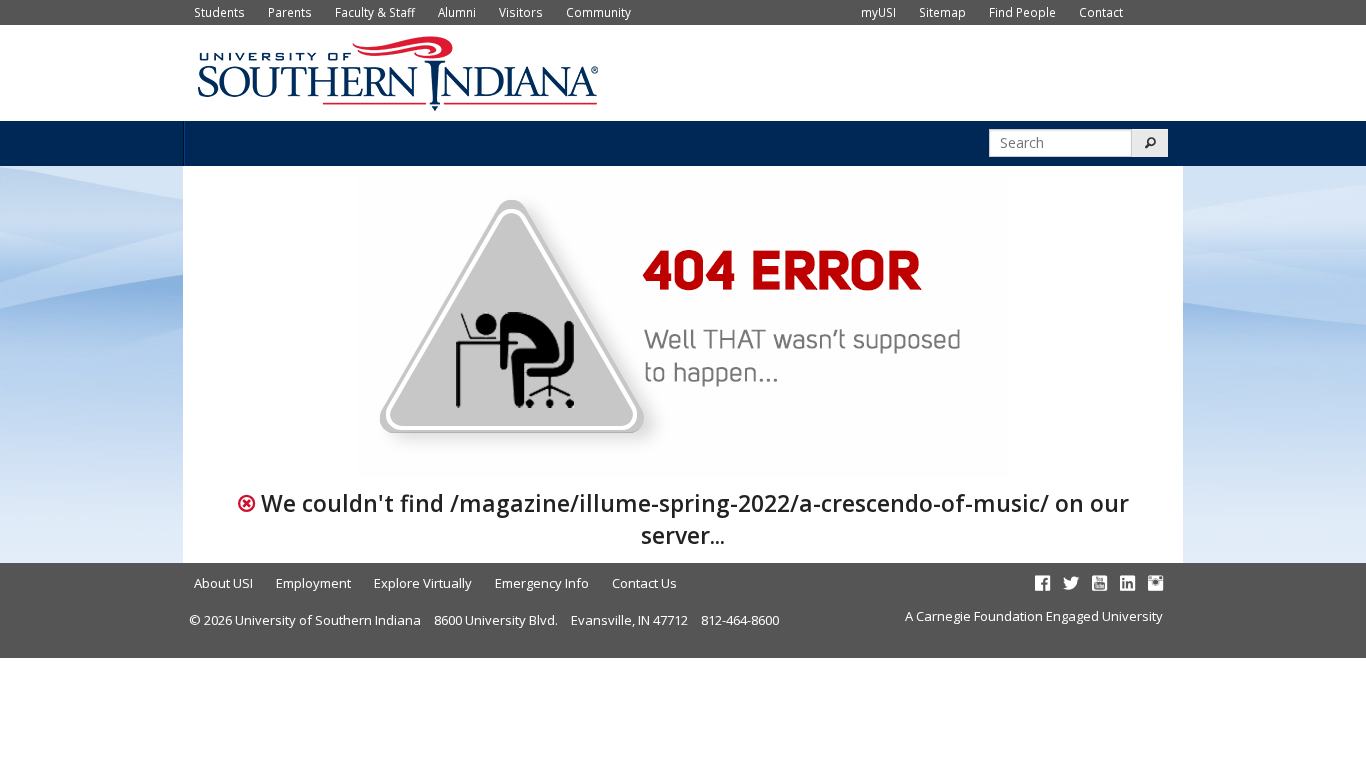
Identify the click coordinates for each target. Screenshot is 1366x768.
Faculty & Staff (375, 12)
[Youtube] (1099, 583)
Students (219, 12)
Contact (1101, 12)
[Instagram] (1155, 583)
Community (598, 12)
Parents (290, 12)
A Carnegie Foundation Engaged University (1034, 616)
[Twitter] (1071, 583)
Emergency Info (542, 583)
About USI (223, 583)
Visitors (521, 12)
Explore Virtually (423, 583)
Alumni (457, 12)
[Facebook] (1042, 583)
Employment (313, 583)
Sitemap (942, 12)
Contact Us (644, 583)
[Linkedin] (1127, 583)
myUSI (878, 12)
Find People (1022, 12)
